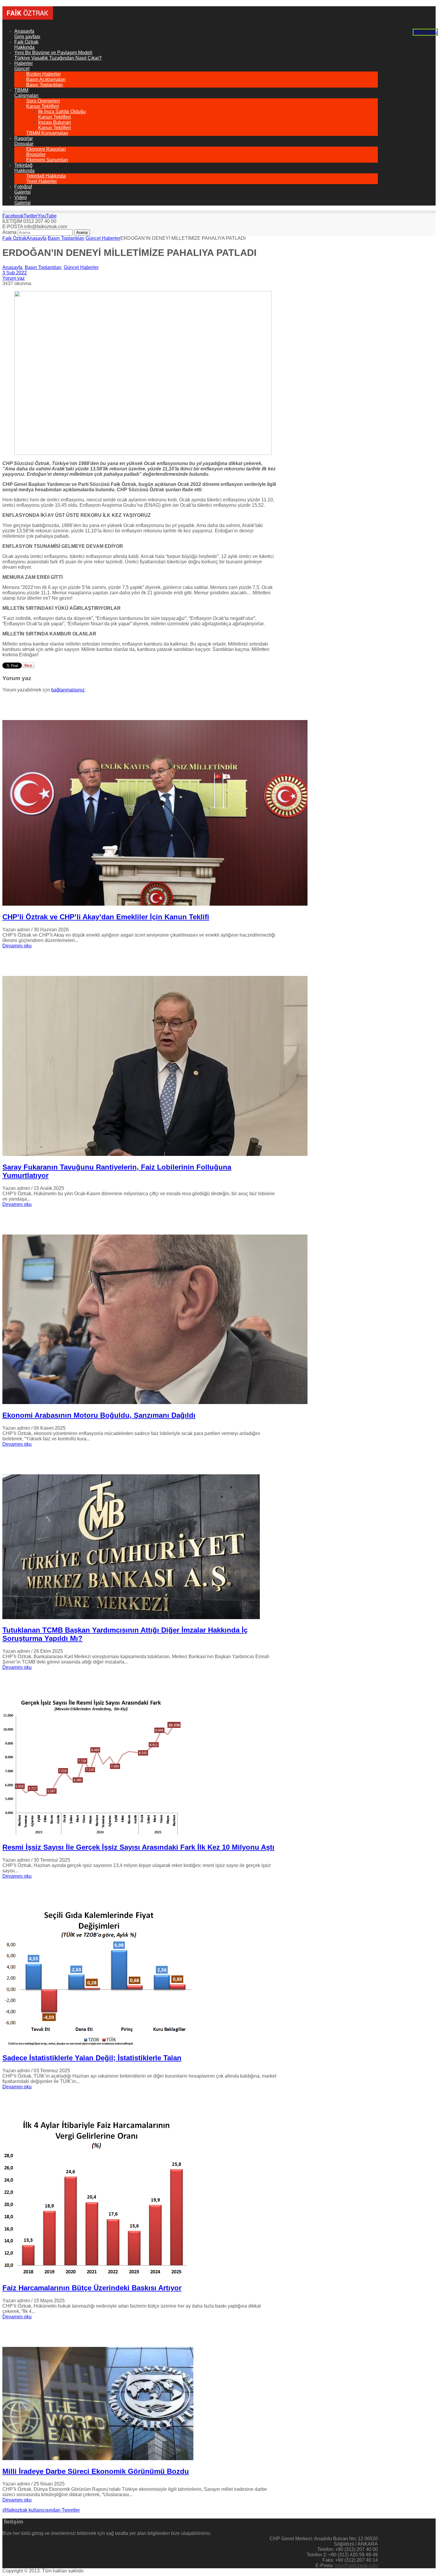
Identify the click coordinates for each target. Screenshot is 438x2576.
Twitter (31, 216)
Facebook (13, 216)
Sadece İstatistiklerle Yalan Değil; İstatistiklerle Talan (92, 2058)
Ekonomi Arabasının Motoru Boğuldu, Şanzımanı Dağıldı (99, 1415)
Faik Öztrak (14, 238)
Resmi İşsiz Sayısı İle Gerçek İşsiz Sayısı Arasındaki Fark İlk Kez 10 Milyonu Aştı (138, 1847)
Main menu (425, 32)
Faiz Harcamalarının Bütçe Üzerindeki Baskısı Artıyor (92, 2288)
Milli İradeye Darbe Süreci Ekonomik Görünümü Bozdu (96, 2471)
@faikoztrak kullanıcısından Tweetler (41, 2510)
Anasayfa (36, 238)
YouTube (47, 216)
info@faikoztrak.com (356, 2565)
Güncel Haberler (103, 238)
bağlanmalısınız (68, 690)
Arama (9, 232)
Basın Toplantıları (66, 238)
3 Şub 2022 (15, 273)
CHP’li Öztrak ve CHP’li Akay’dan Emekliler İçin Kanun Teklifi (106, 917)
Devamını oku (17, 946)
